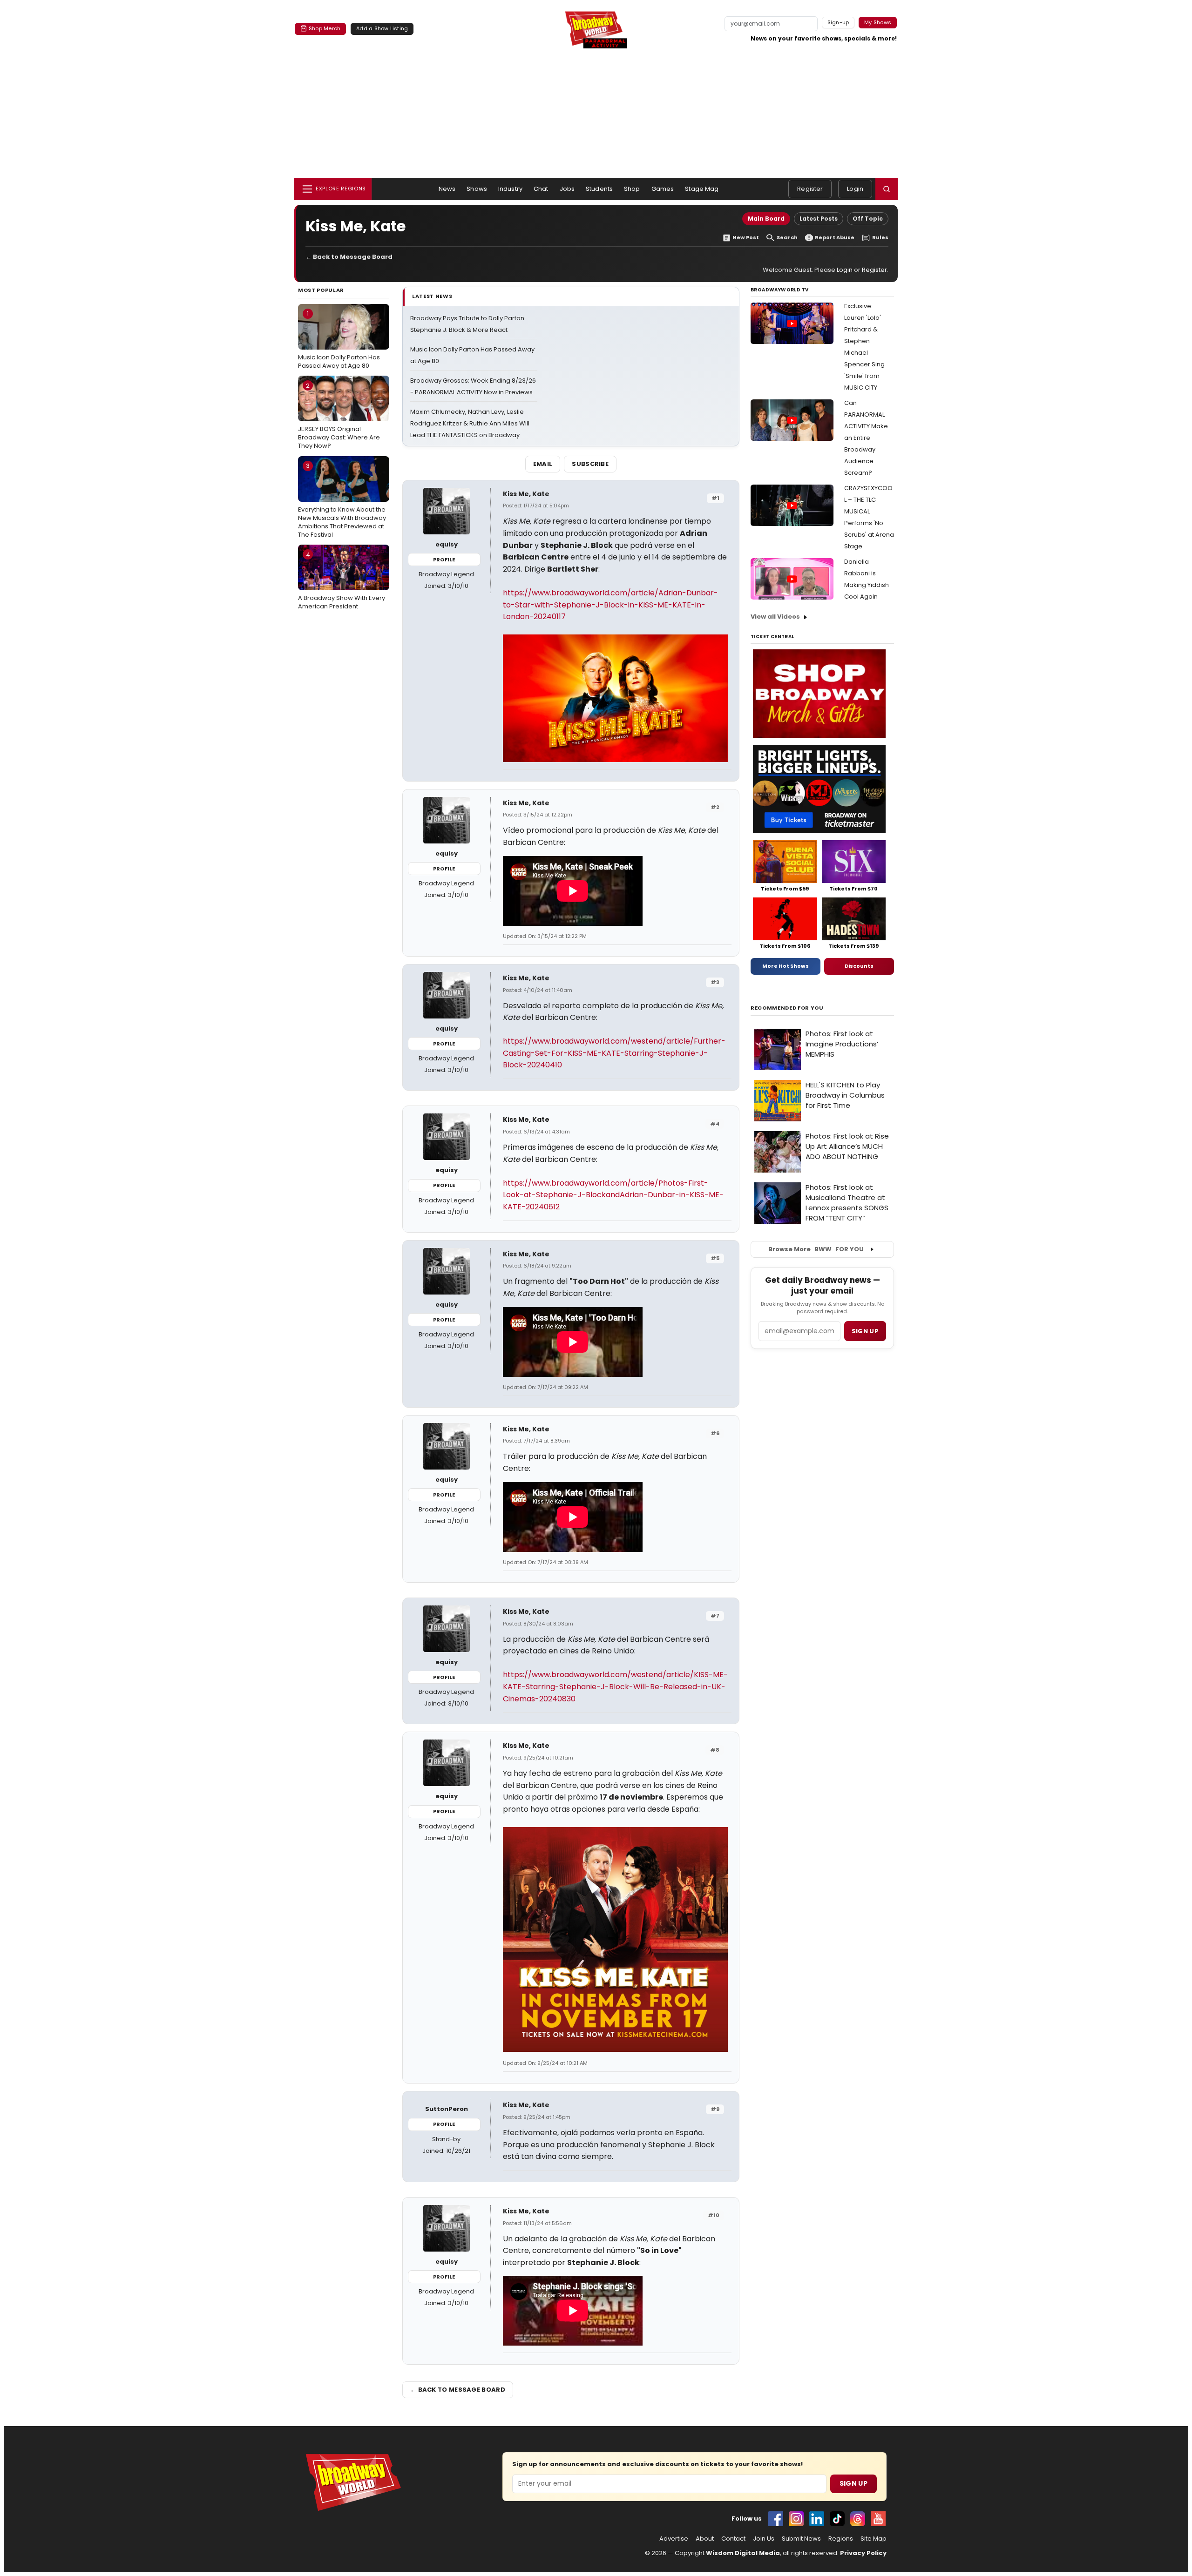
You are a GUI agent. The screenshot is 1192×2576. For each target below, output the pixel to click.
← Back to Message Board (349, 257)
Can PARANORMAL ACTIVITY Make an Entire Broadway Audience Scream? (866, 438)
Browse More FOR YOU (816, 1249)
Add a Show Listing (382, 28)
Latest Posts (819, 219)
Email (543, 464)
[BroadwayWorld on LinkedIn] (817, 2519)
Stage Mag (702, 189)
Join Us (764, 2539)
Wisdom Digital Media (743, 2553)
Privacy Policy (863, 2553)
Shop (632, 189)
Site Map (874, 2539)
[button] (887, 189)
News (447, 189)
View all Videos (775, 617)
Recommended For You (787, 1008)
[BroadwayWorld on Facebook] (776, 2519)
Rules (880, 238)
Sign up (865, 1331)
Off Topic (868, 219)
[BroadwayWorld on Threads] (858, 2519)
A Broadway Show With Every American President (342, 580)
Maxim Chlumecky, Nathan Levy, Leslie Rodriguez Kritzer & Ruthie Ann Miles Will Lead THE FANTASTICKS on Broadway (470, 423)
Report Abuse (835, 238)
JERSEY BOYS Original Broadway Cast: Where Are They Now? (339, 416)
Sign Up (853, 2483)
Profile (444, 560)
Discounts (859, 966)
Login (855, 189)
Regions (841, 2539)
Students (599, 189)
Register (810, 189)
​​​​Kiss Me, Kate (526, 494)
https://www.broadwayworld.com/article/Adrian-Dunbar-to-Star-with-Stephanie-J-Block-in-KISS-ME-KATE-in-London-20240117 (610, 605)
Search (787, 238)
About (705, 2539)
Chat (541, 189)
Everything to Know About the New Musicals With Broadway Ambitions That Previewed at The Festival (342, 500)
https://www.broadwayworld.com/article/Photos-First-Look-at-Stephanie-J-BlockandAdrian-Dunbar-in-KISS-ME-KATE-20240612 (613, 1195)
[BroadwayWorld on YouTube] (878, 2519)
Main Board (766, 219)
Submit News (801, 2539)
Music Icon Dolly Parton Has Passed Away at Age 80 (339, 339)
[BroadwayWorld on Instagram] (796, 2519)
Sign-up (838, 22)
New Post (746, 238)
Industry (510, 189)
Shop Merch (325, 28)
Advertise (674, 2539)
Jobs (567, 189)
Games (663, 189)
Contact (733, 2539)
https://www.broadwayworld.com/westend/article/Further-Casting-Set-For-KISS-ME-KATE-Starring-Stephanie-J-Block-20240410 (614, 1053)
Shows (477, 189)
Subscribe (590, 464)
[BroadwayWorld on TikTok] (837, 2519)
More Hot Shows (786, 966)
